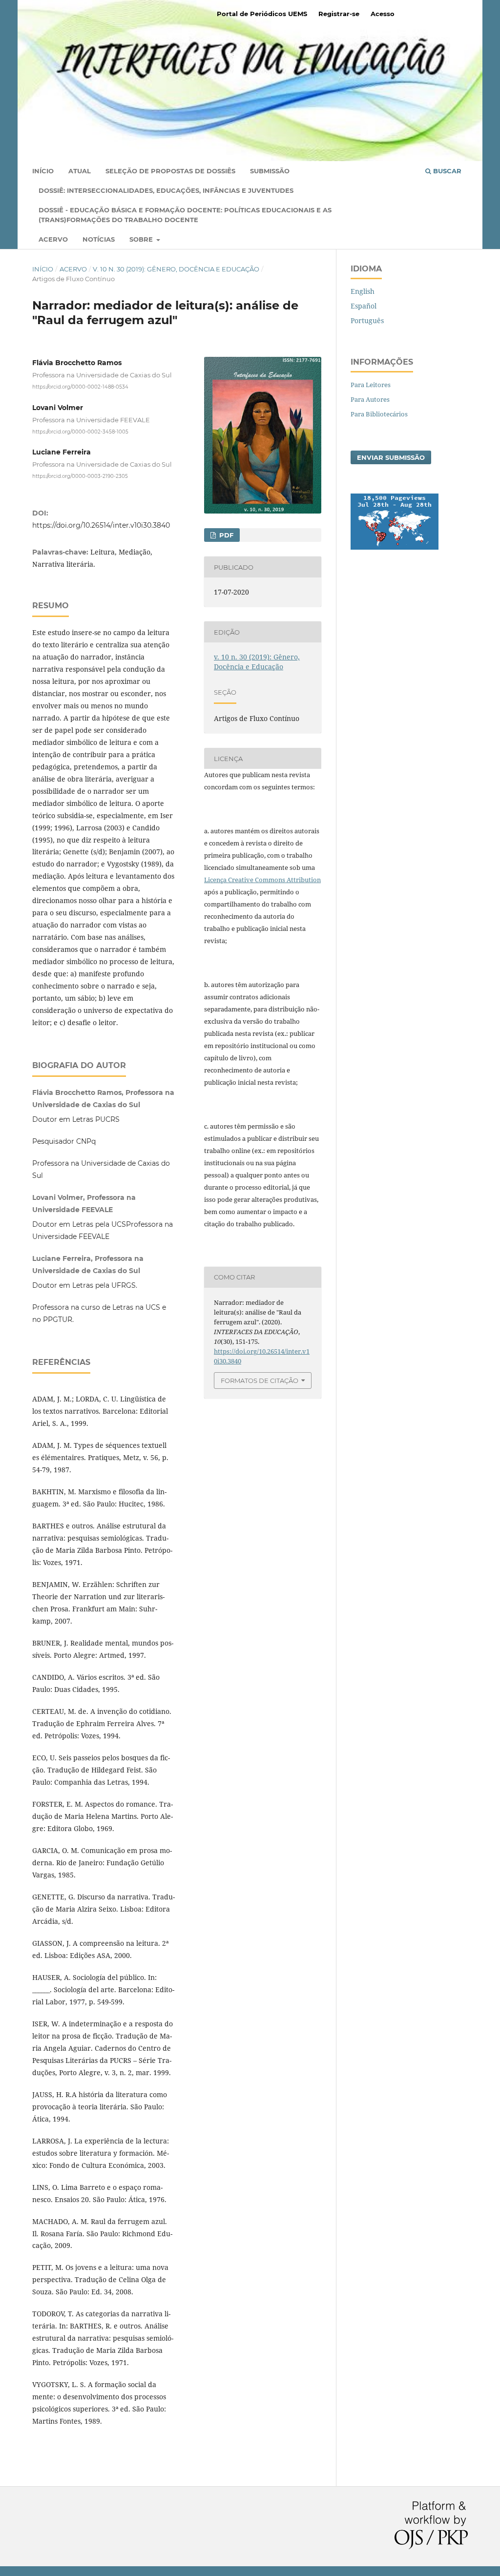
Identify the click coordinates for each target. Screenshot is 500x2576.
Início (43, 171)
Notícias (99, 239)
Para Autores (370, 399)
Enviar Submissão (391, 457)
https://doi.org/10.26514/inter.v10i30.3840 (101, 525)
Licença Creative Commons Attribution (262, 880)
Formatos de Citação (260, 1381)
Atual (80, 171)
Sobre (142, 239)
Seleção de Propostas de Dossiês (170, 171)
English (363, 291)
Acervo (53, 239)
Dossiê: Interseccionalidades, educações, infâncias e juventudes (166, 190)
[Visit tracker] (395, 547)
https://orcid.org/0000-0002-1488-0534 (80, 387)
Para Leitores (371, 385)
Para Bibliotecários (379, 414)
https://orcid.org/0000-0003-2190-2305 (80, 476)
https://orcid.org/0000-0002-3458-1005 (80, 431)
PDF (225, 535)
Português (367, 320)
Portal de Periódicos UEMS (262, 14)
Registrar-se (339, 14)
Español (364, 306)
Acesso (383, 14)
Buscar (446, 171)
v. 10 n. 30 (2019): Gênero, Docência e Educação (176, 269)
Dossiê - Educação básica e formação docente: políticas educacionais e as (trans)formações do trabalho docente (185, 215)
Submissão (270, 171)
